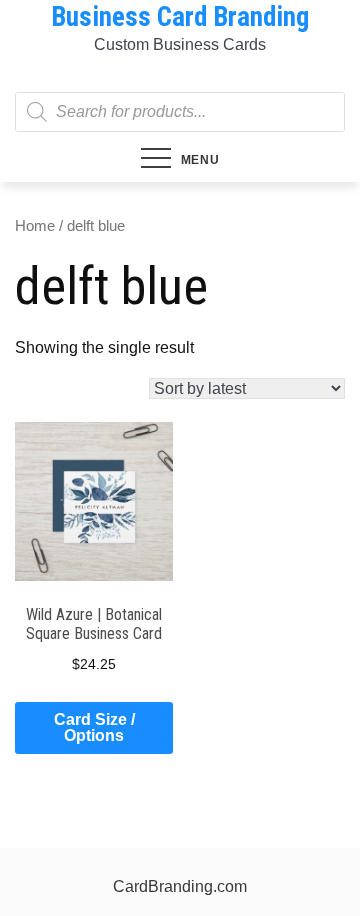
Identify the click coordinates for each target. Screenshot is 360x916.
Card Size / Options (94, 727)
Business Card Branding (180, 17)
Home (35, 226)
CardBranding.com (180, 886)
